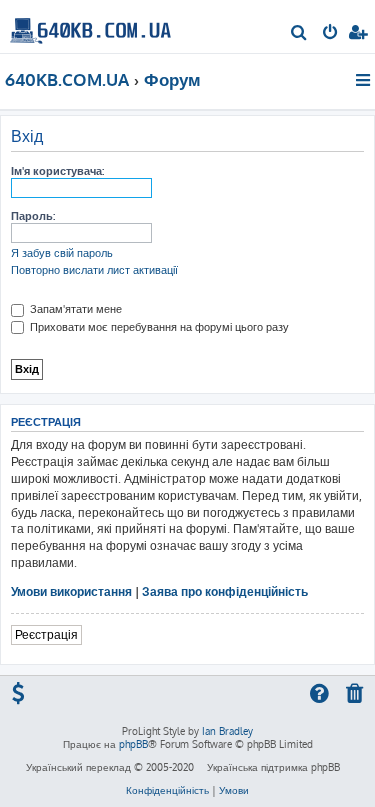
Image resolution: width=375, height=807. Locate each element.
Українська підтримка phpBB (273, 767)
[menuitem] (299, 34)
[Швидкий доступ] (364, 80)
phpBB (133, 744)
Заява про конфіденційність (225, 591)
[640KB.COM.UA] (90, 25)
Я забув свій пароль (62, 253)
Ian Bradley (227, 731)
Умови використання (71, 591)
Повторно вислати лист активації (94, 270)
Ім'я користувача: (57, 171)
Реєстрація (46, 634)
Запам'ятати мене (74, 309)
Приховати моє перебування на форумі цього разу (158, 327)
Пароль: (33, 216)
